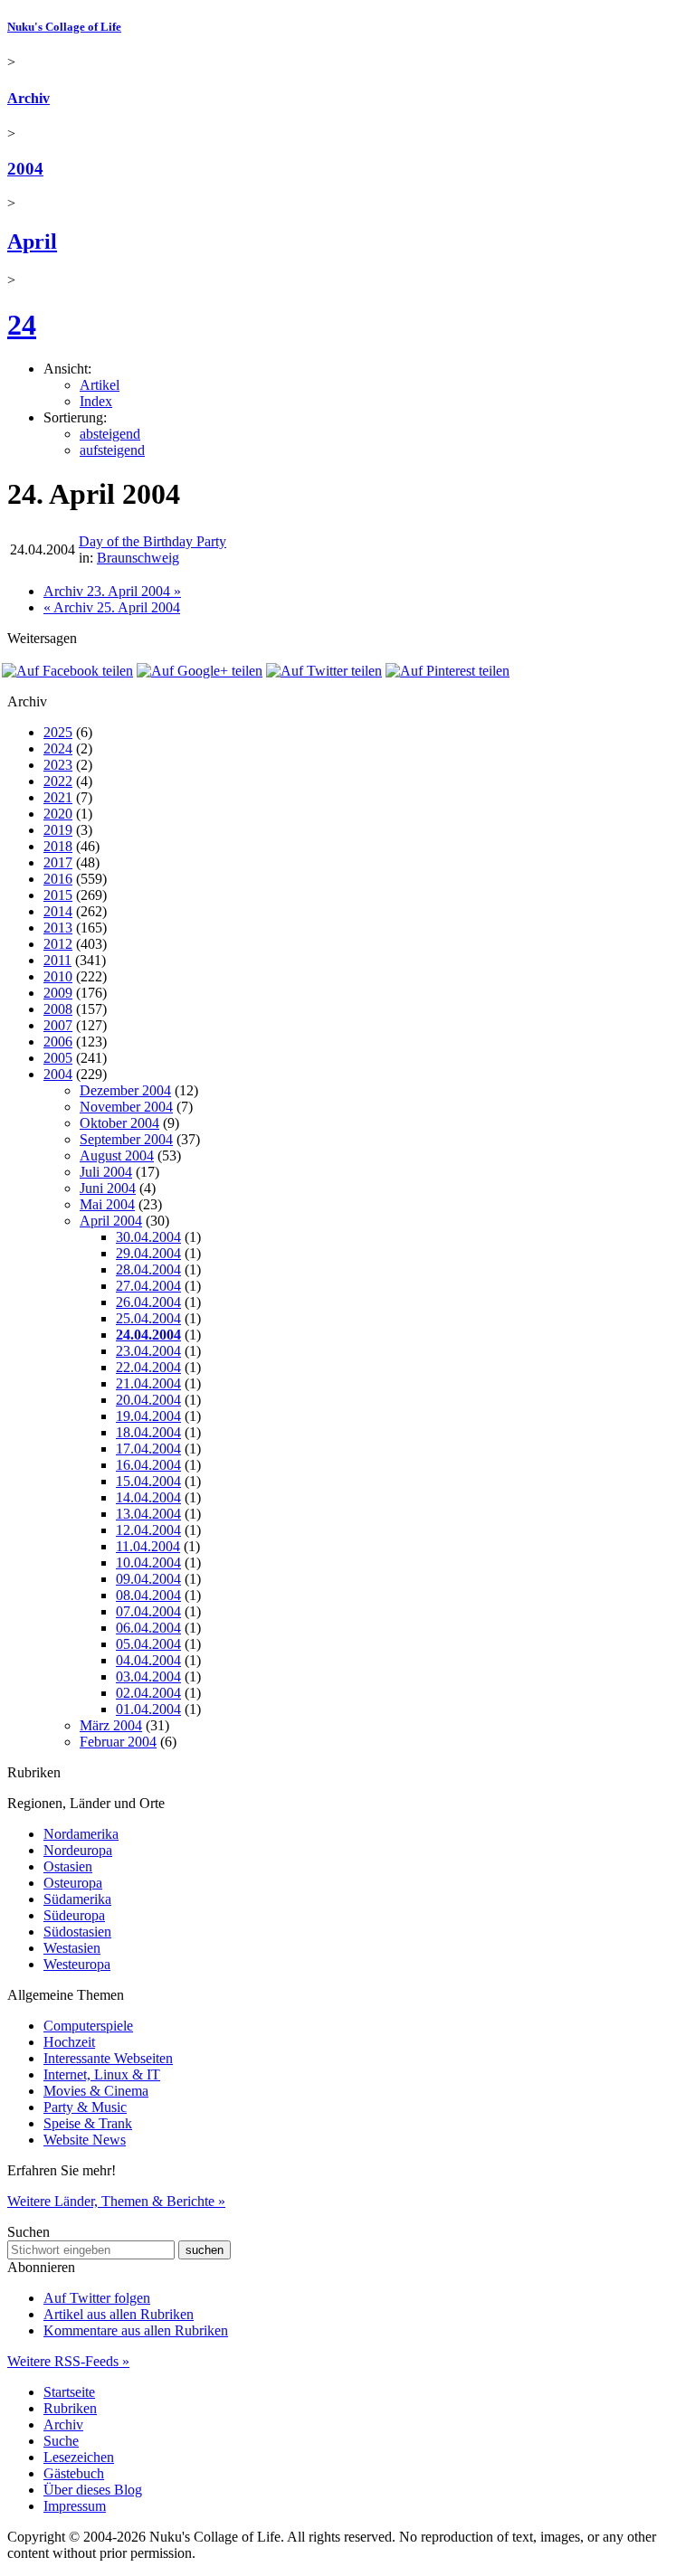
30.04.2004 (148, 1237)
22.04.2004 (148, 1367)
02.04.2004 (148, 1693)
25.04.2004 (148, 1318)
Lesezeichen (79, 2457)
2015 (58, 895)
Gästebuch (74, 2473)
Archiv (29, 98)
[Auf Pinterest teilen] (447, 671)
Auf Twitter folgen (97, 2298)
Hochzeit (69, 2042)
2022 (58, 781)
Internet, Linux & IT (102, 2074)
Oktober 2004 (119, 1123)
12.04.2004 (148, 1530)
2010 (58, 976)
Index (96, 401)
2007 (58, 1025)
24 (22, 325)
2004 (25, 169)
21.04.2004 (148, 1383)
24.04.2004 (148, 1335)
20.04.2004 (148, 1400)
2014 (58, 911)
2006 (58, 1042)
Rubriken (70, 2408)
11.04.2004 (148, 1546)
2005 (58, 1058)
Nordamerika (81, 1834)
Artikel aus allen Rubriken (119, 2314)
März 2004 (111, 1725)
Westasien (72, 1948)
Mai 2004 (107, 1204)
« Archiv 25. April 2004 (112, 607)
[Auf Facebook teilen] (67, 671)
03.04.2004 (148, 1676)
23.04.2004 (148, 1351)
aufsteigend (112, 450)
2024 (58, 748)
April (32, 241)
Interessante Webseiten (108, 2058)
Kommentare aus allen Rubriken (136, 2330)
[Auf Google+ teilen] (200, 671)
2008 (58, 1009)
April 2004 (111, 1221)
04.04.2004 (148, 1660)
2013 (58, 928)
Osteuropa (73, 1883)
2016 (58, 879)
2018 (58, 846)
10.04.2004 (148, 1563)
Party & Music (85, 2107)
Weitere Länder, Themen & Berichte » (116, 2201)
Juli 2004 (106, 1172)
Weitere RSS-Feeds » (68, 2361)
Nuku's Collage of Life (64, 27)
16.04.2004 (148, 1465)
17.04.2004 (148, 1449)
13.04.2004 (148, 1514)
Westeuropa (77, 1964)
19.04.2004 (148, 1416)
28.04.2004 (148, 1269)
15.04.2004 (148, 1481)
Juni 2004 (108, 1188)
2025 (58, 732)
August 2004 (117, 1155)
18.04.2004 (148, 1432)
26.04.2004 (148, 1302)
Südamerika (77, 1899)
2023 (58, 765)
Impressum (75, 2506)
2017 (58, 862)
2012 (58, 944)
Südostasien (77, 1932)
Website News (85, 2140)
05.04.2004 (148, 1644)
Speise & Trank (88, 2123)
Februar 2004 (118, 1742)
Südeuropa (74, 1915)
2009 (58, 993)
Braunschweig (138, 558)
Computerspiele (88, 2026)
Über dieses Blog (93, 2490)
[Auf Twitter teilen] (324, 671)
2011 (57, 960)
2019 (58, 830)
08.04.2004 (148, 1595)
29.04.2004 (148, 1253)
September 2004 (126, 1139)
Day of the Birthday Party (152, 541)
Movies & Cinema (96, 2091)
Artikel (100, 385)
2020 (58, 814)
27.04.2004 (148, 1286)
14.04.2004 (148, 1497)
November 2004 (126, 1107)
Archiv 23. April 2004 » (112, 591)
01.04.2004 (148, 1709)
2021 (58, 797)
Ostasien (68, 1866)
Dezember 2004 (125, 1090)
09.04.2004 (148, 1579)
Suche (61, 2441)
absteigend (110, 434)
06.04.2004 (148, 1628)
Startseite (69, 2392)
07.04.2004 (148, 1611)
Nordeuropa (78, 1850)
